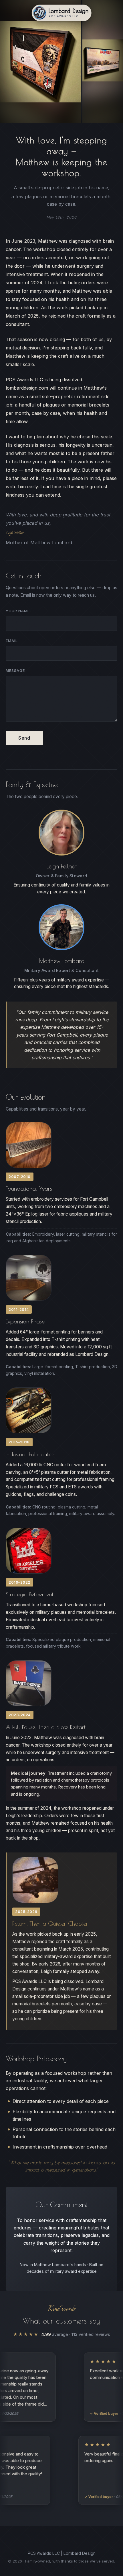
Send (24, 738)
